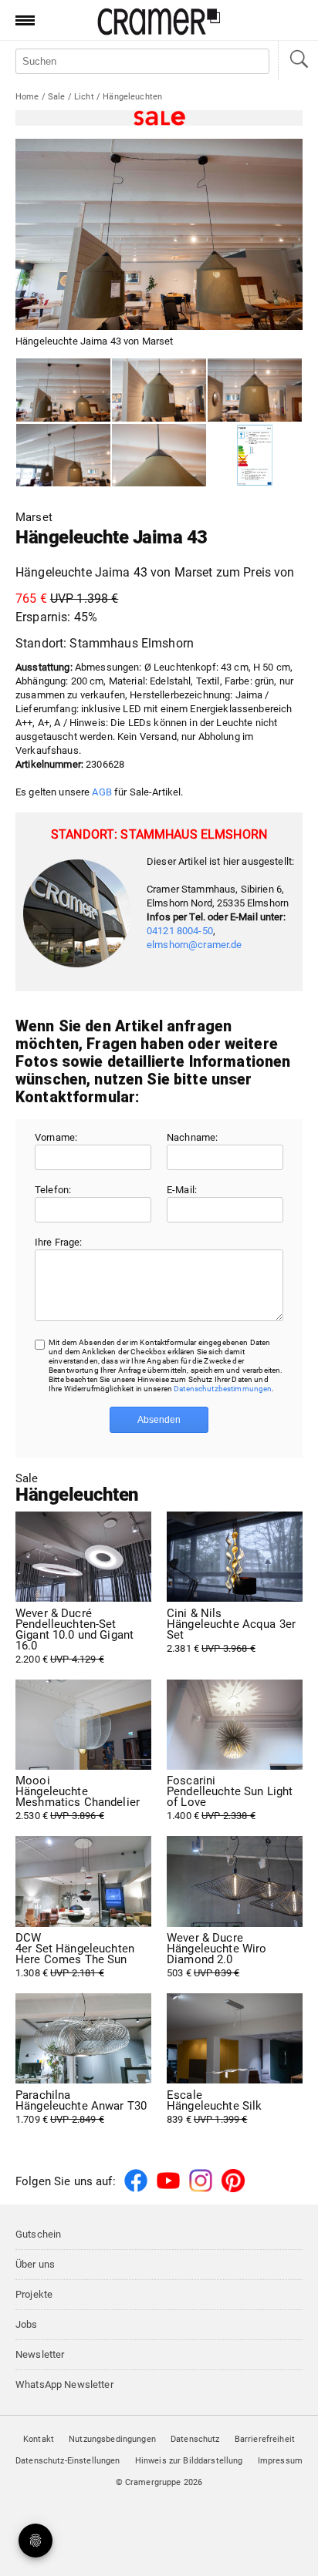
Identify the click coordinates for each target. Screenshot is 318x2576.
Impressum (280, 2461)
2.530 (78, 1798)
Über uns (35, 2264)
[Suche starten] (298, 61)
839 (214, 2107)
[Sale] (159, 118)
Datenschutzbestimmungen (223, 1389)
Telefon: (53, 1190)
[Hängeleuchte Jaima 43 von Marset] (63, 390)
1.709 (81, 2107)
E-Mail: (182, 1190)
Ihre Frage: (59, 1242)
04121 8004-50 (180, 931)
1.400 (230, 1798)
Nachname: (192, 1137)
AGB (101, 792)
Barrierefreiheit (265, 2439)
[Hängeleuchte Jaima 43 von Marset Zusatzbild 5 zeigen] (255, 456)
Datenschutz (195, 2439)
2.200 (74, 1636)
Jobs (27, 2324)
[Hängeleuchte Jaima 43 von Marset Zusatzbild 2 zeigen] (255, 390)
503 (217, 1956)
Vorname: (56, 1137)
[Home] (159, 32)
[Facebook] (136, 2189)
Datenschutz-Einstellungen (68, 2461)
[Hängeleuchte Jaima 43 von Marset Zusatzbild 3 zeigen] (63, 456)
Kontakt (39, 2439)
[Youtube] (168, 2189)
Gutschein (38, 2234)
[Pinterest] (233, 2189)
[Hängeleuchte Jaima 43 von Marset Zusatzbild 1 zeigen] (159, 390)
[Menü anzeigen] (20, 20)
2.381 (231, 1631)
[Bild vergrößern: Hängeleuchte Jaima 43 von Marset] (159, 234)
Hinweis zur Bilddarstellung (189, 2461)
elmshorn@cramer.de (195, 945)
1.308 (75, 1956)
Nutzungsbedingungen (112, 2439)
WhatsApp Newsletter (64, 2384)
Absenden (159, 1420)
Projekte (34, 2294)
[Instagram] (201, 2189)
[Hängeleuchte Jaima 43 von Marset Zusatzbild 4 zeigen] (159, 456)
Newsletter (40, 2354)
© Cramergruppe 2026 (159, 2482)
